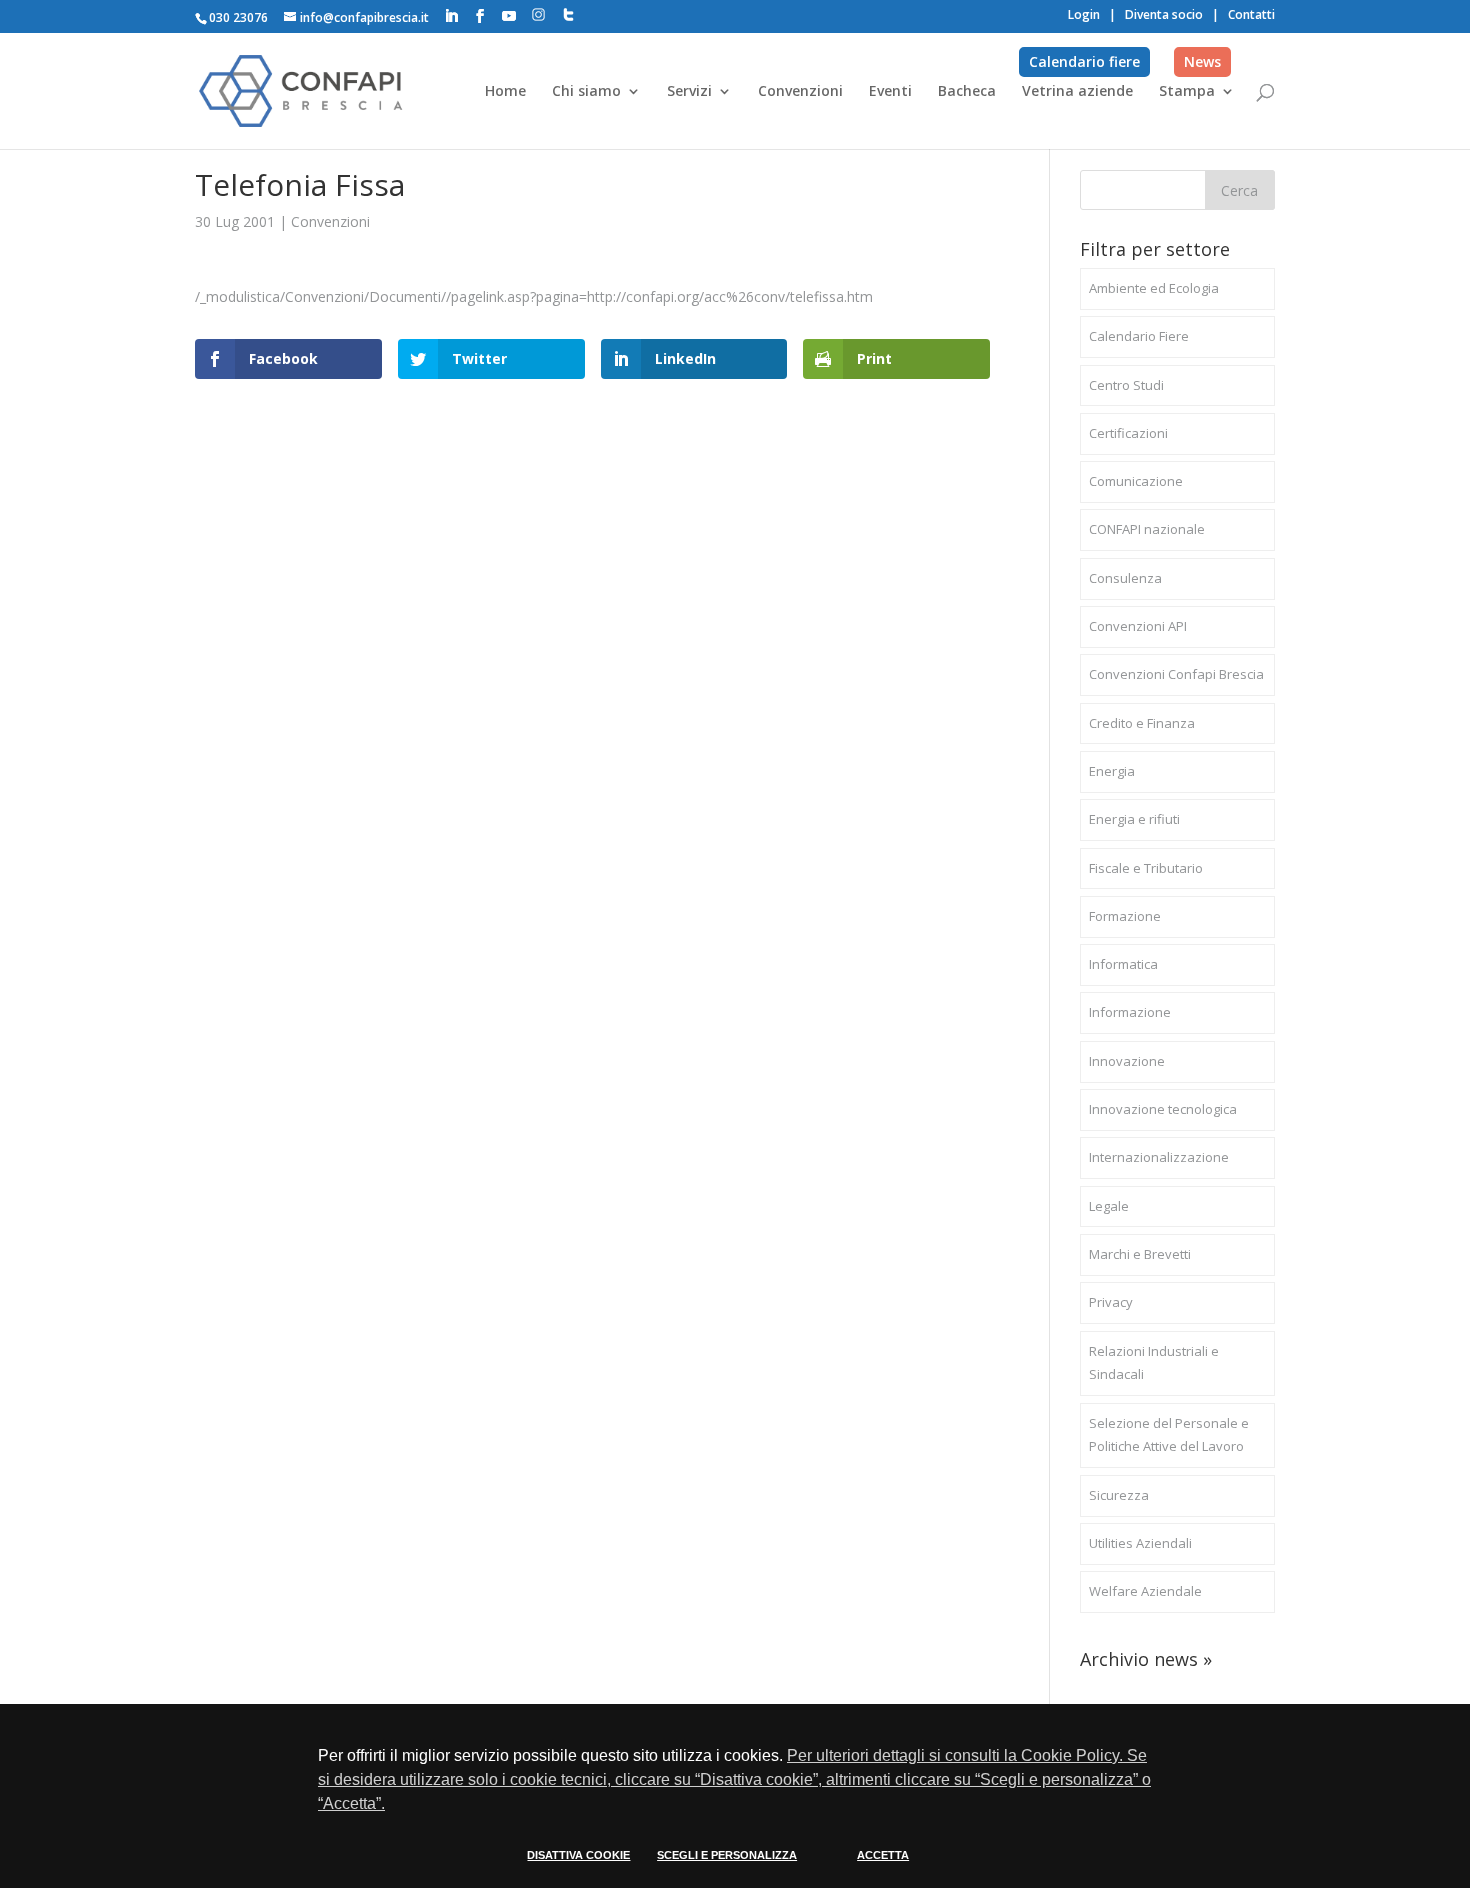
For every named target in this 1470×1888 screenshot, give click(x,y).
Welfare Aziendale (1145, 1591)
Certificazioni (1128, 433)
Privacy (1111, 1302)
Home (505, 92)
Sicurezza (1119, 1495)
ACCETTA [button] (883, 1855)
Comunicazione (1136, 481)
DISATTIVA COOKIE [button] (578, 1855)
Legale (1109, 1206)
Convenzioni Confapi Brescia (1176, 674)
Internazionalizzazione (1159, 1157)
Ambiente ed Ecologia (1154, 288)
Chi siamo (586, 92)
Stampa (1187, 92)
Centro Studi (1126, 385)
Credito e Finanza (1142, 723)
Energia (1112, 771)
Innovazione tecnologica (1163, 1109)
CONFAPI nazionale (1147, 529)
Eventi (890, 92)
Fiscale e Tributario (1146, 868)
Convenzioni (800, 92)
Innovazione (1127, 1061)
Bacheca (967, 92)
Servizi (689, 92)
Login (1084, 14)
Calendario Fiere (1139, 336)
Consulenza (1125, 578)
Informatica (1123, 964)
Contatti (1251, 14)
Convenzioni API (1138, 626)
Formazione (1125, 916)
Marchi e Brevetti (1140, 1254)
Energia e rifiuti (1134, 819)
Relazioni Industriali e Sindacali (1154, 1363)
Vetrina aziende (1077, 92)
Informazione (1130, 1012)
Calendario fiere (1084, 61)
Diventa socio (1164, 14)
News (1202, 61)
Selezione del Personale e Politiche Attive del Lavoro (1169, 1435)
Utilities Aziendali (1140, 1543)
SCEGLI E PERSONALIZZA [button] (727, 1855)
